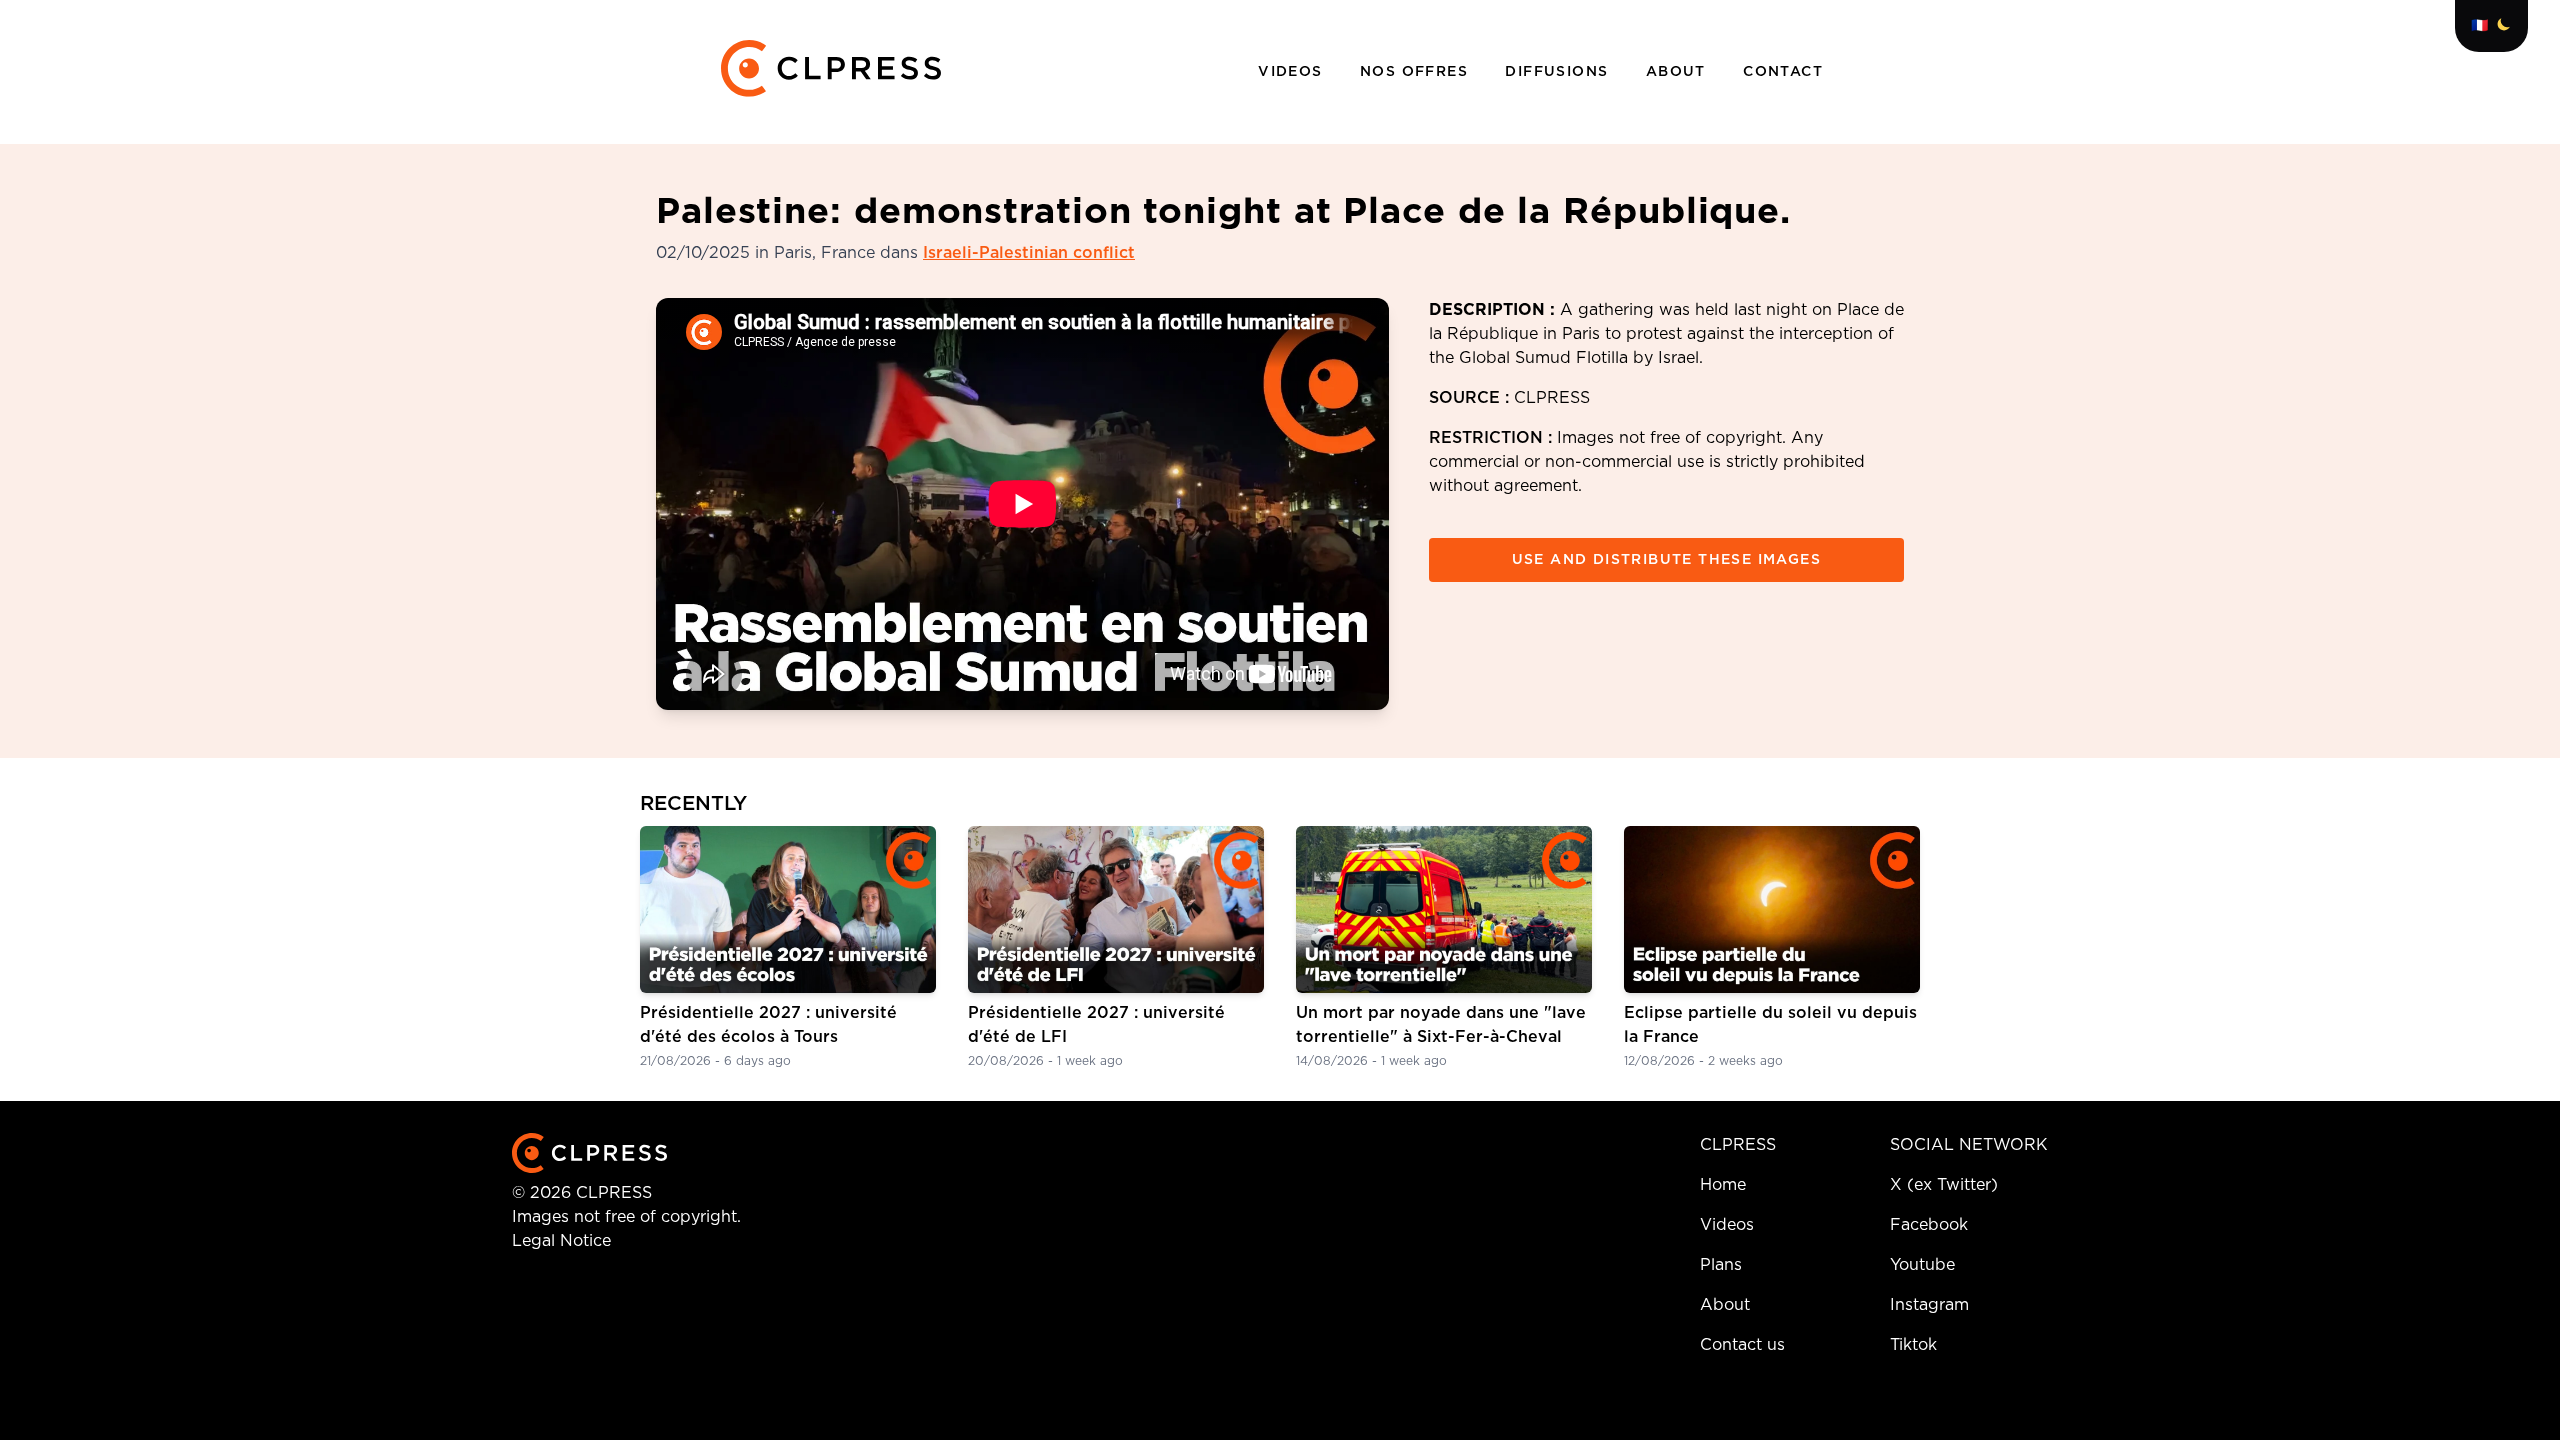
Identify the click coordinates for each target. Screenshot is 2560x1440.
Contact (1783, 72)
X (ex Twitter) (1944, 1185)
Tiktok (1913, 1345)
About (1678, 72)
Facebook (1929, 1225)
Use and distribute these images (1666, 560)
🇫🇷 (2479, 26)
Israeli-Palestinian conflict (1029, 253)
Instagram (1929, 1305)
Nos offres (1416, 72)
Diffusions (1559, 72)
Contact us (1742, 1345)
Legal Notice (561, 1241)
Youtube (1922, 1265)
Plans (1721, 1265)
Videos (1293, 72)
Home (1723, 1185)
